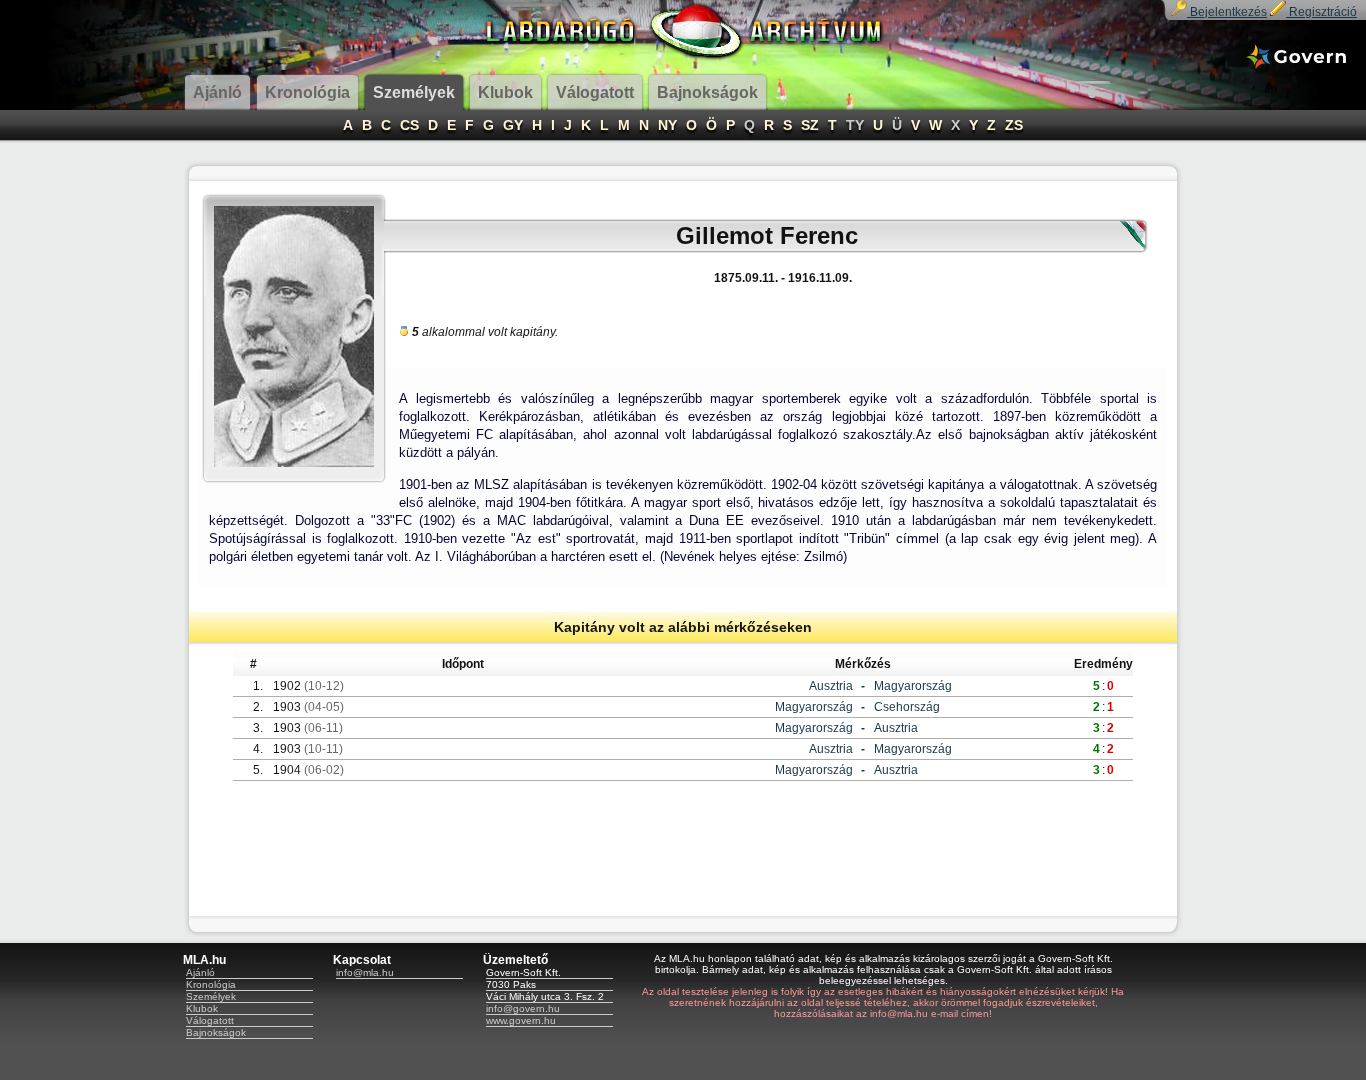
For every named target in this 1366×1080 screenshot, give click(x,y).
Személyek (211, 996)
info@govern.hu (523, 1008)
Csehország (907, 707)
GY (513, 125)
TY (855, 125)
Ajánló (200, 972)
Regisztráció (1321, 12)
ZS (1014, 125)
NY (667, 125)
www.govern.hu (521, 1020)
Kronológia (211, 984)
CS (409, 125)
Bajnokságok (216, 1032)
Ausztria (831, 686)
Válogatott (210, 1020)
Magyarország (913, 686)
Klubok (202, 1008)
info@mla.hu (365, 972)
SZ (810, 125)
